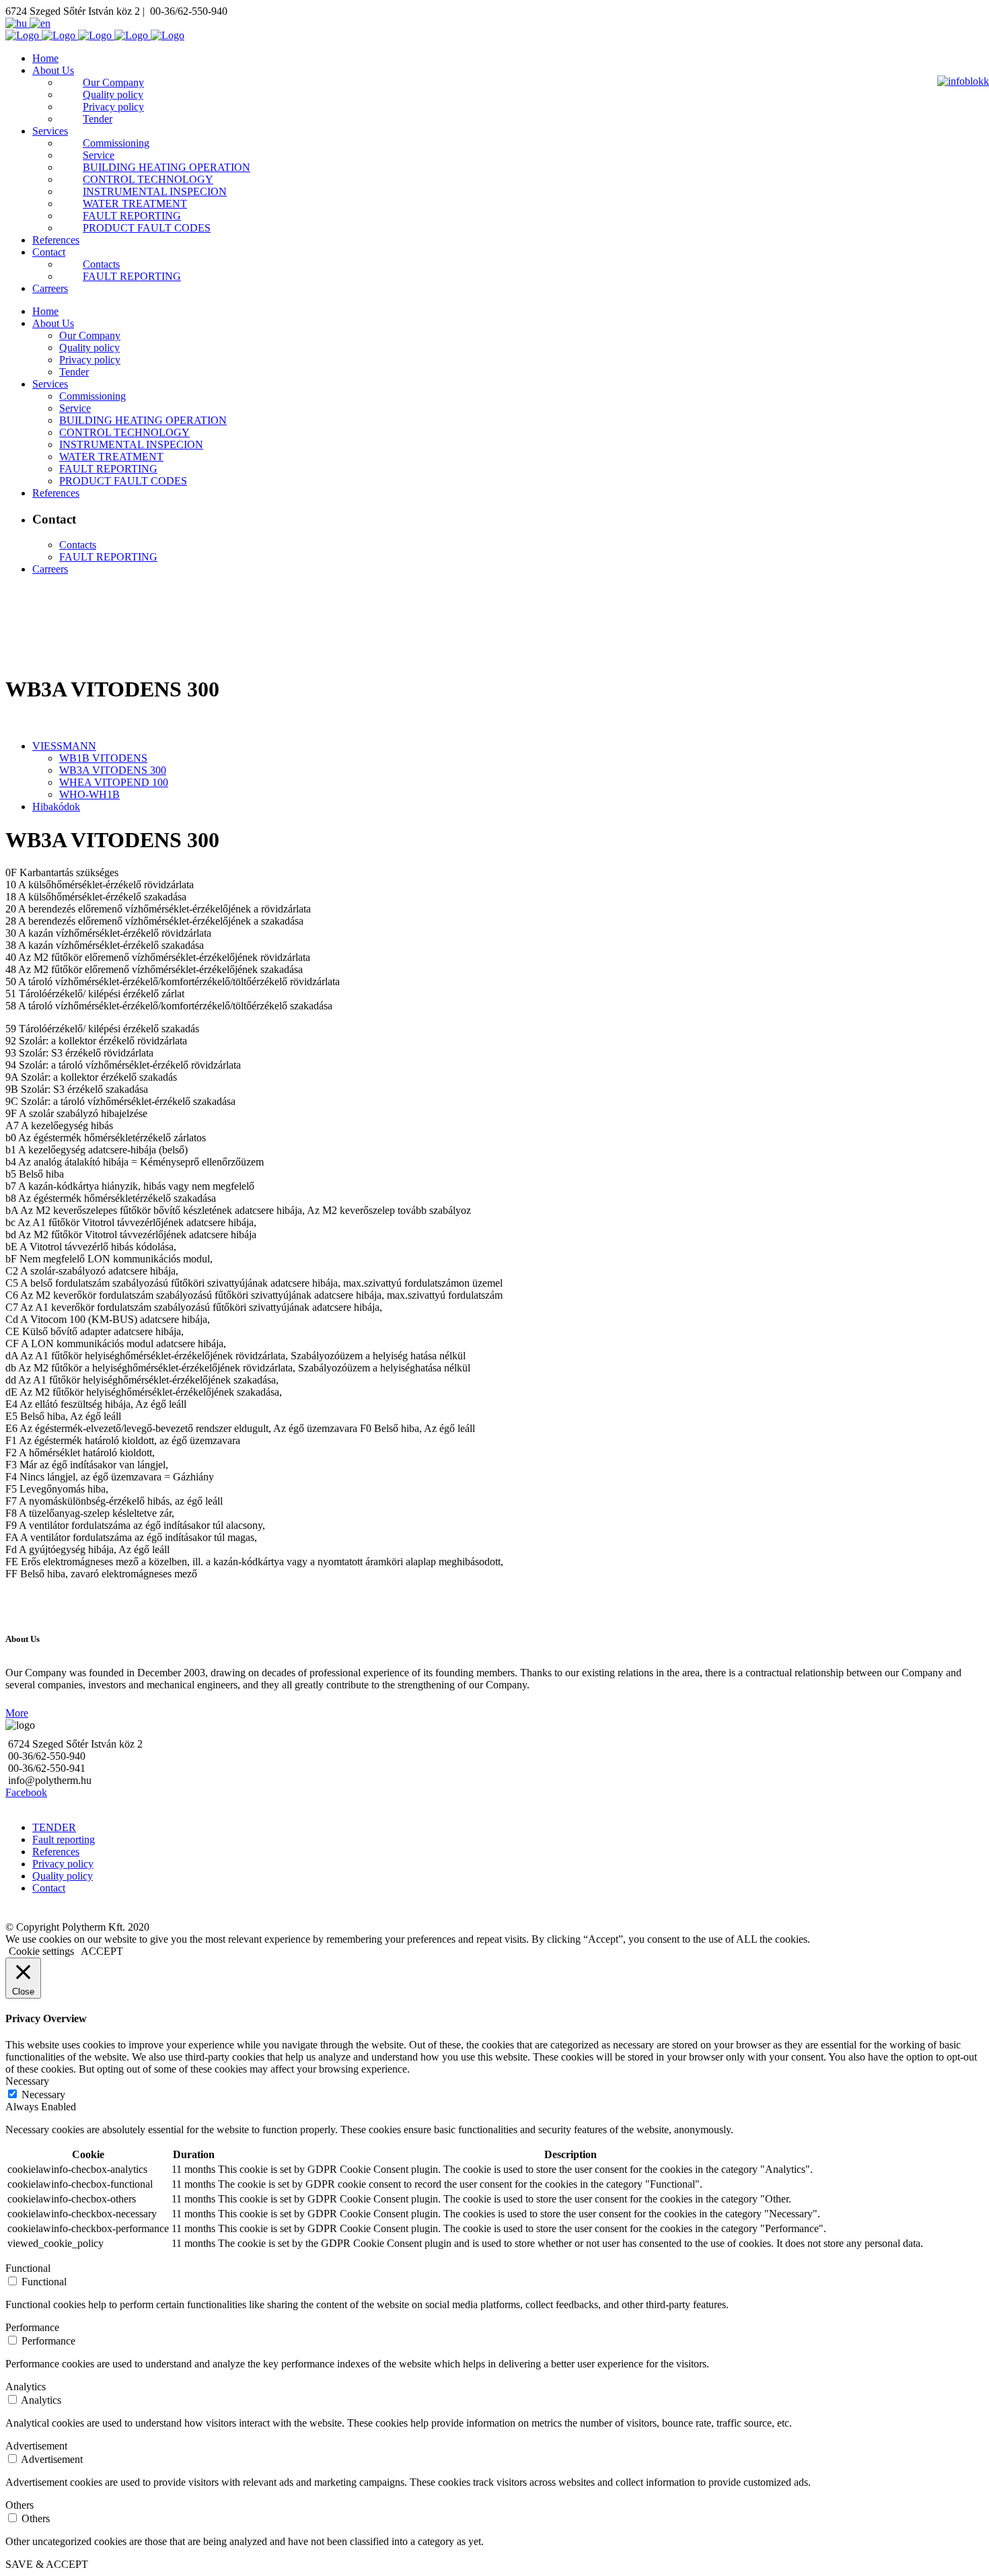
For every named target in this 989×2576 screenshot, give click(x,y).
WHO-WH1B (89, 794)
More (17, 1713)
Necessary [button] (27, 2081)
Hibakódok (56, 807)
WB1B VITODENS (103, 758)
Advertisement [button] (36, 2446)
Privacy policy (63, 1864)
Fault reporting (64, 1839)
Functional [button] (28, 2268)
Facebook (26, 1792)
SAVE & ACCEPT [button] (47, 2564)
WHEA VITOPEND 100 (114, 782)
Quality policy (63, 1876)
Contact (49, 1888)
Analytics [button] (26, 2387)
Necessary (43, 2095)
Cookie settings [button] (41, 1951)
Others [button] (20, 2505)
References (56, 1852)
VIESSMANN (64, 746)
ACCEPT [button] (102, 1951)
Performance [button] (32, 2327)
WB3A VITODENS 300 (113, 770)
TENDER (54, 1827)
